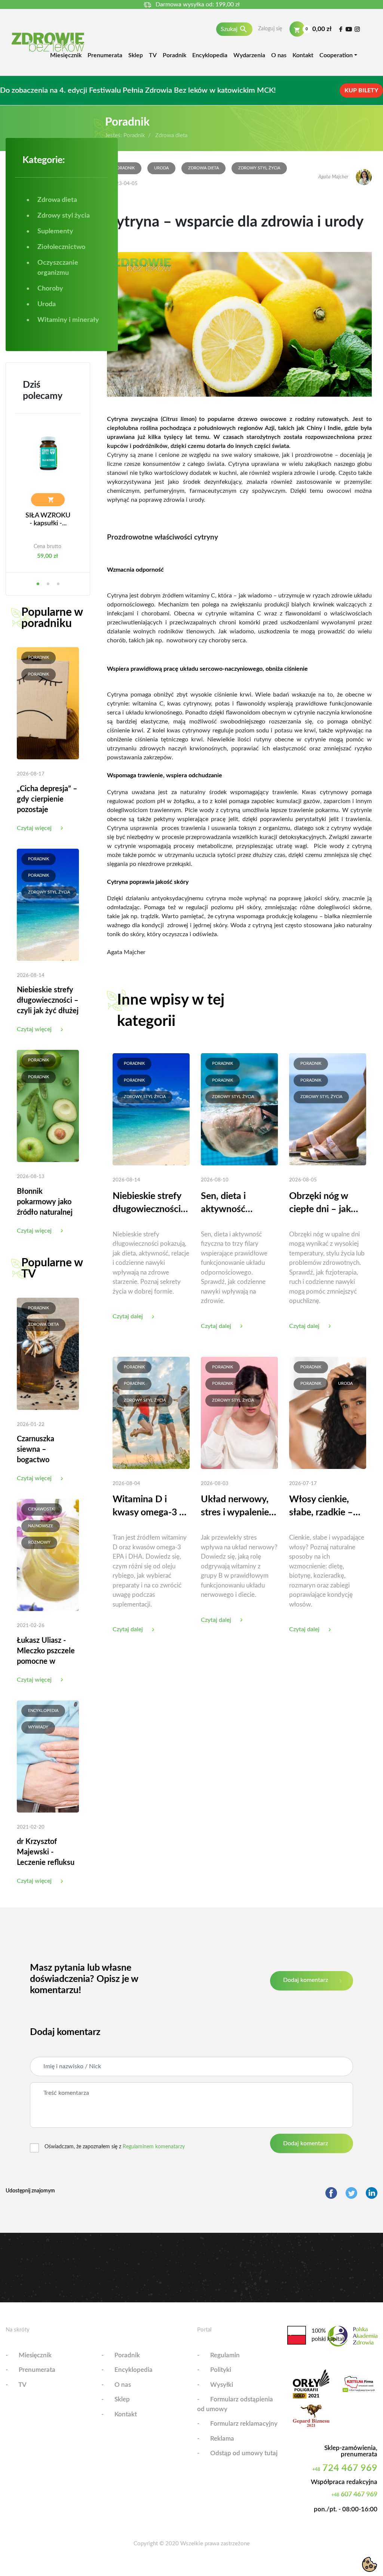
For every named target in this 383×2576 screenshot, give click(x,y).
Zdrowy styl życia (49, 892)
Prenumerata (105, 55)
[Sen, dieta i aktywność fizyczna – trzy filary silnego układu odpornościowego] (239, 1109)
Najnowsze (41, 1526)
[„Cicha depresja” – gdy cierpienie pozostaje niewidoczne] (48, 703)
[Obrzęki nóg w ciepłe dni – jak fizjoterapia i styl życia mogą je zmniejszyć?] (328, 1109)
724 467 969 (345, 2468)
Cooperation (336, 55)
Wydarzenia (249, 55)
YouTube (349, 29)
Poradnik (174, 55)
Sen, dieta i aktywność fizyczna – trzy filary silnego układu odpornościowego (238, 1204)
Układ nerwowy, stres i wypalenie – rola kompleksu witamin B (239, 1507)
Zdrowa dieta (43, 1324)
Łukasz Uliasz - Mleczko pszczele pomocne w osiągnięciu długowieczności (46, 1662)
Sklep (136, 55)
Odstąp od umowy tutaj (244, 2453)
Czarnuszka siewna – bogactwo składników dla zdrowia (42, 1460)
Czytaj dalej (128, 1316)
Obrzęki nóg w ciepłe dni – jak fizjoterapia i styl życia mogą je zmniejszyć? (323, 1204)
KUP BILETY (361, 90)
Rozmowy (39, 1542)
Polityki (221, 2370)
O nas (279, 55)
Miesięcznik (66, 55)
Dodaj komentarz (306, 1980)
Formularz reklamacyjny (244, 2424)
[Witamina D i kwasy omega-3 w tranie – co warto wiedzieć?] (151, 1413)
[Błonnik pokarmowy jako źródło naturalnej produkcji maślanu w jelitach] (48, 1106)
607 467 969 (354, 2494)
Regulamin (225, 2355)
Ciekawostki (42, 1509)
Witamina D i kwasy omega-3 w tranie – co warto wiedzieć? (149, 1507)
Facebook (341, 29)
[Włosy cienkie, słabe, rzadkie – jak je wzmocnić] (328, 1413)
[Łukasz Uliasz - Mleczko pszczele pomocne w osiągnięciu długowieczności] (48, 1555)
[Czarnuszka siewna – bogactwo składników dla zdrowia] (48, 1353)
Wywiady (38, 1727)
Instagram (357, 29)
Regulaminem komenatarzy (154, 2147)
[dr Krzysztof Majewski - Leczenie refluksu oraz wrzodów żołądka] (48, 1756)
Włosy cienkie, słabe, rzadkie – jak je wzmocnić (321, 1507)
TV (153, 55)
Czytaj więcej (34, 828)
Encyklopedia (210, 55)
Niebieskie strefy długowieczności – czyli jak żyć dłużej (48, 1000)
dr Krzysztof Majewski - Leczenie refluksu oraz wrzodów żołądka (46, 1863)
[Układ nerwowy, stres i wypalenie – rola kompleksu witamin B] (239, 1413)
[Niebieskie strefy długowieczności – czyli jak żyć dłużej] (48, 904)
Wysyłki (222, 2385)
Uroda (161, 168)
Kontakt (303, 55)
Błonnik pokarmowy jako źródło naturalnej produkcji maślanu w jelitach (47, 1212)
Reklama (222, 2439)
